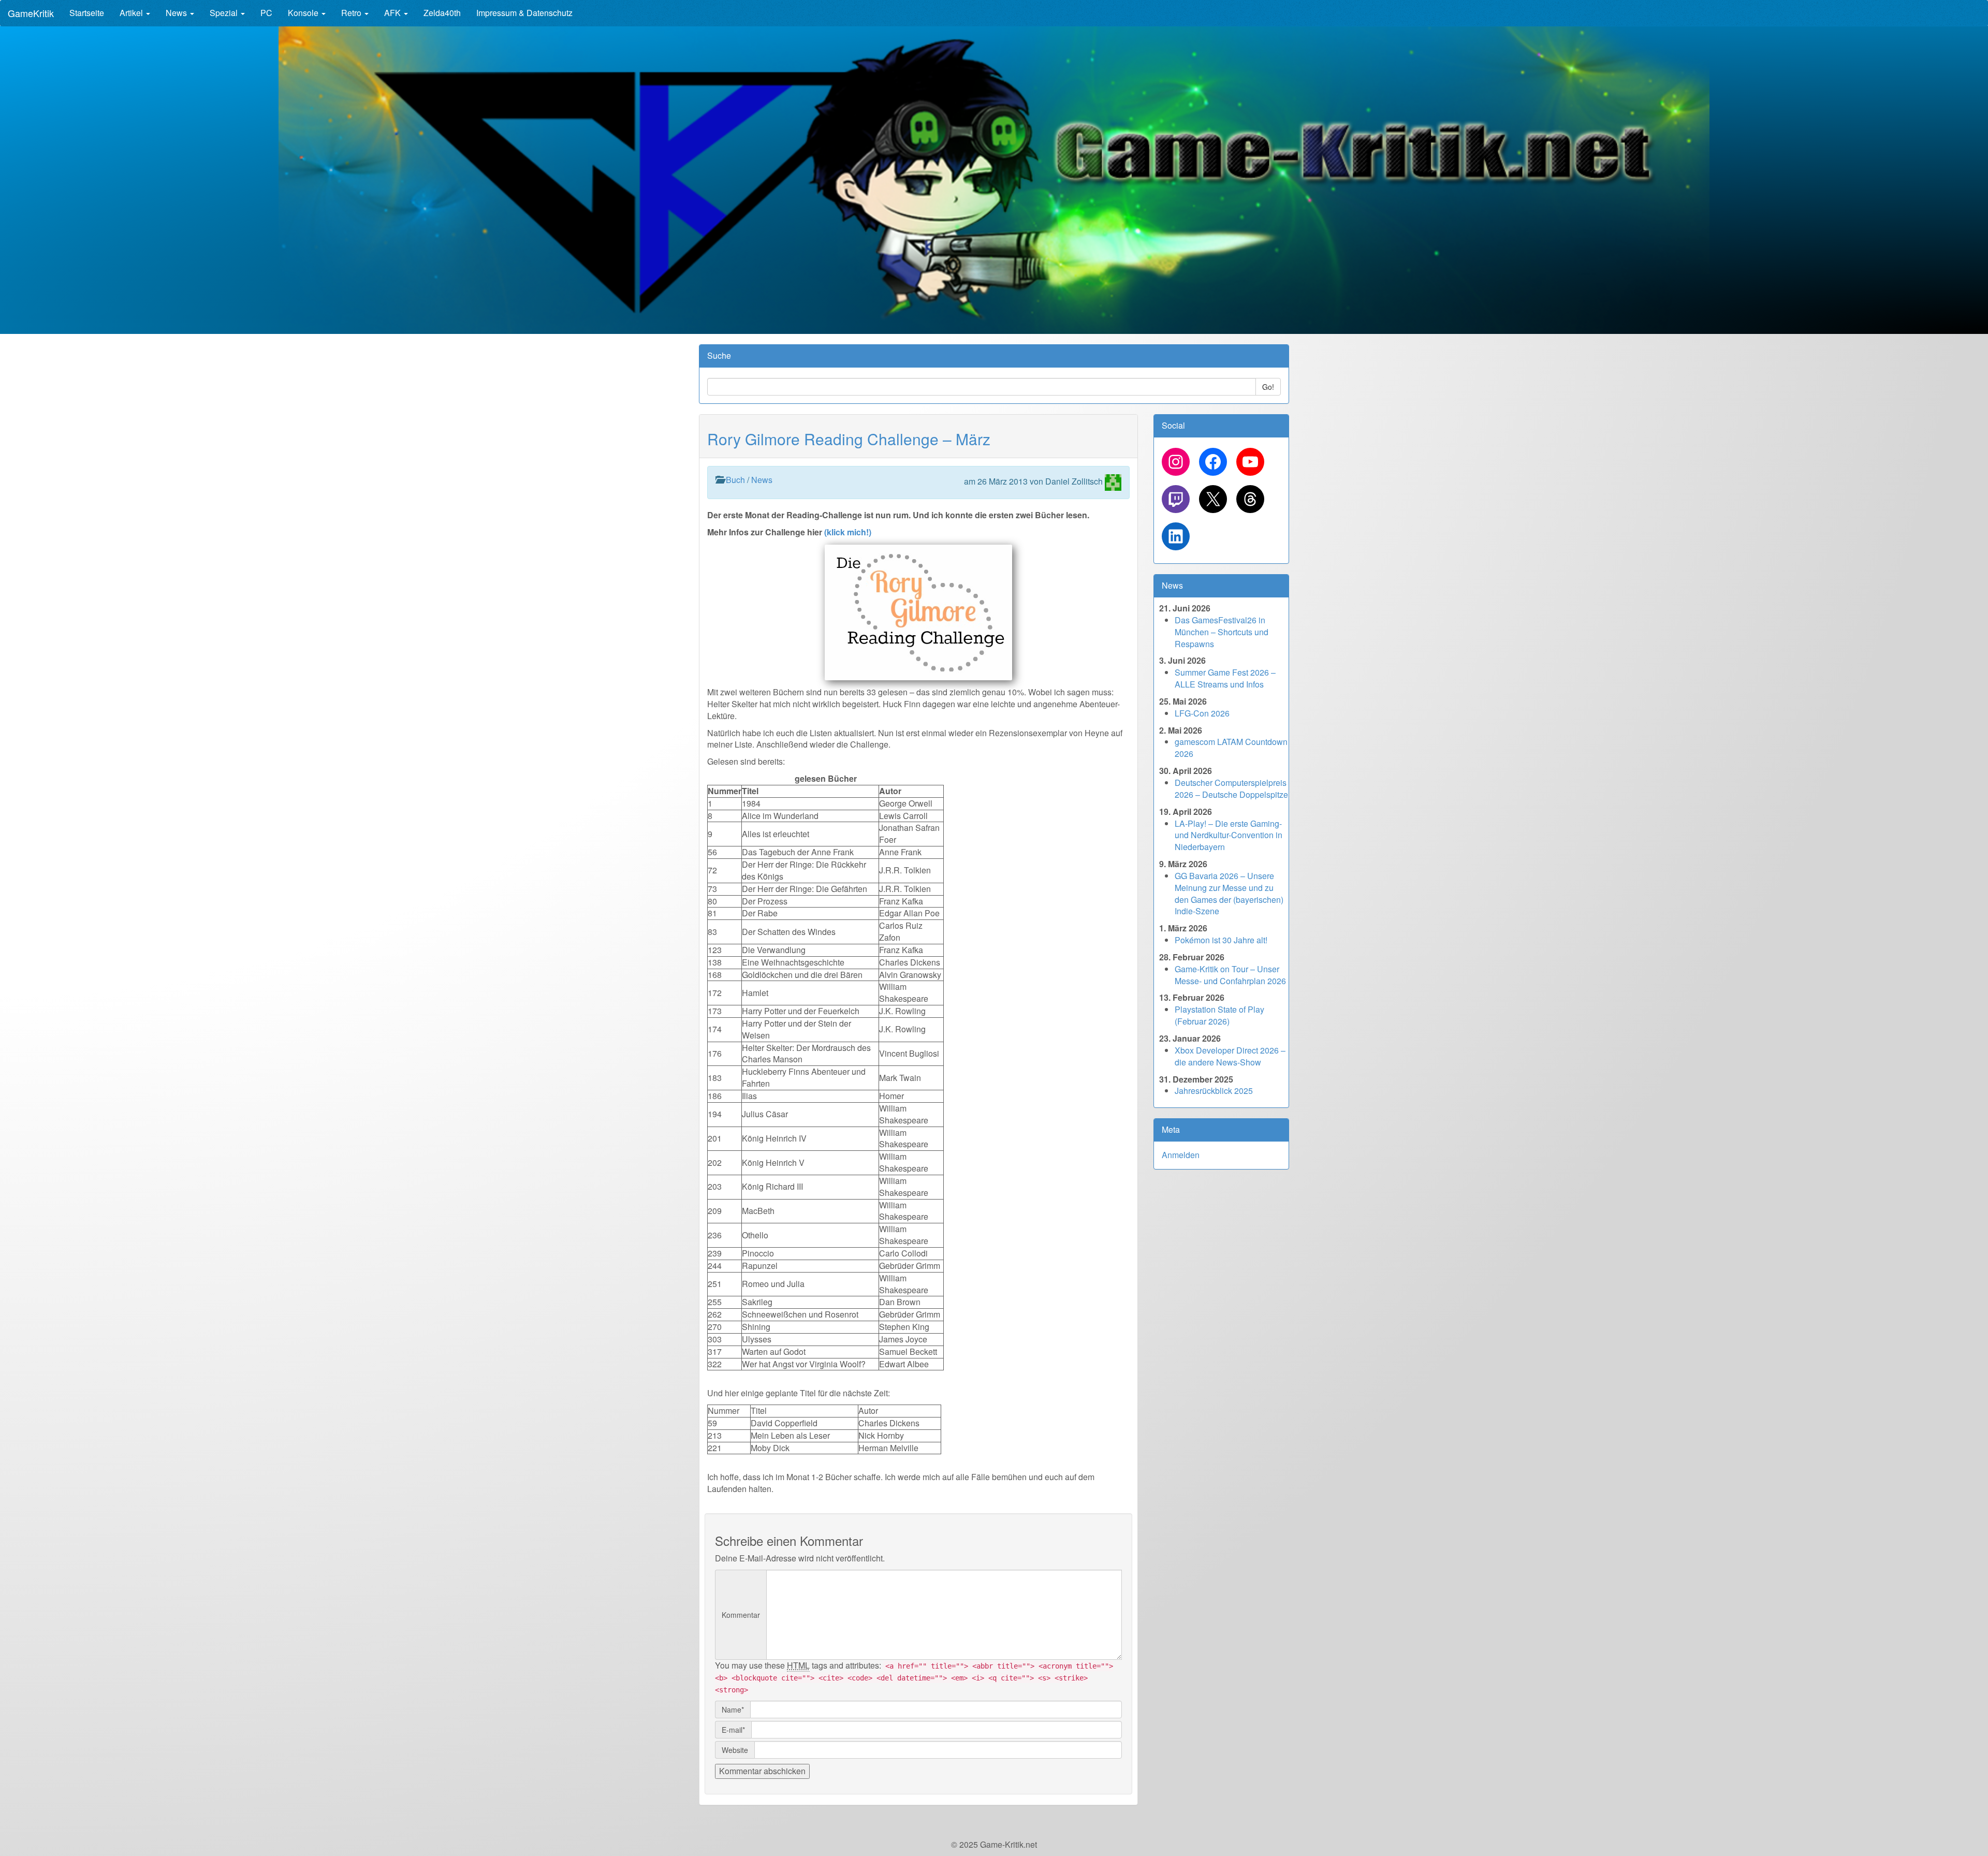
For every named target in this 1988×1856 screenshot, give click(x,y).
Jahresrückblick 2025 (1214, 1091)
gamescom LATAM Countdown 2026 (1231, 748)
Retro (352, 13)
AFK (393, 13)
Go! (1268, 387)
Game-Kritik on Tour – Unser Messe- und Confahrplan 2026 (1230, 975)
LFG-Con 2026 (1202, 713)
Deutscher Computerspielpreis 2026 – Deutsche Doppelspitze (1231, 788)
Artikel (132, 13)
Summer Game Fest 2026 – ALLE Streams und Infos (1225, 678)
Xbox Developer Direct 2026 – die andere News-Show (1230, 1056)
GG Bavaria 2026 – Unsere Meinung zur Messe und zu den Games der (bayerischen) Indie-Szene (1229, 894)
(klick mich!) (847, 532)
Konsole (304, 13)
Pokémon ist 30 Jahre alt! (1221, 940)
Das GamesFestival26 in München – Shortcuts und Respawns (1222, 632)
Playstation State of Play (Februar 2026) (1219, 1015)
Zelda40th (442, 13)
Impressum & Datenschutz (524, 13)
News (177, 13)
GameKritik (31, 13)
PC (266, 13)
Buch (735, 480)
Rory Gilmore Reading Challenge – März (849, 439)
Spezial (225, 13)
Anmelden (1181, 1155)
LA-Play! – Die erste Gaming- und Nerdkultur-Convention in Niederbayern (1229, 835)
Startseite (87, 13)
